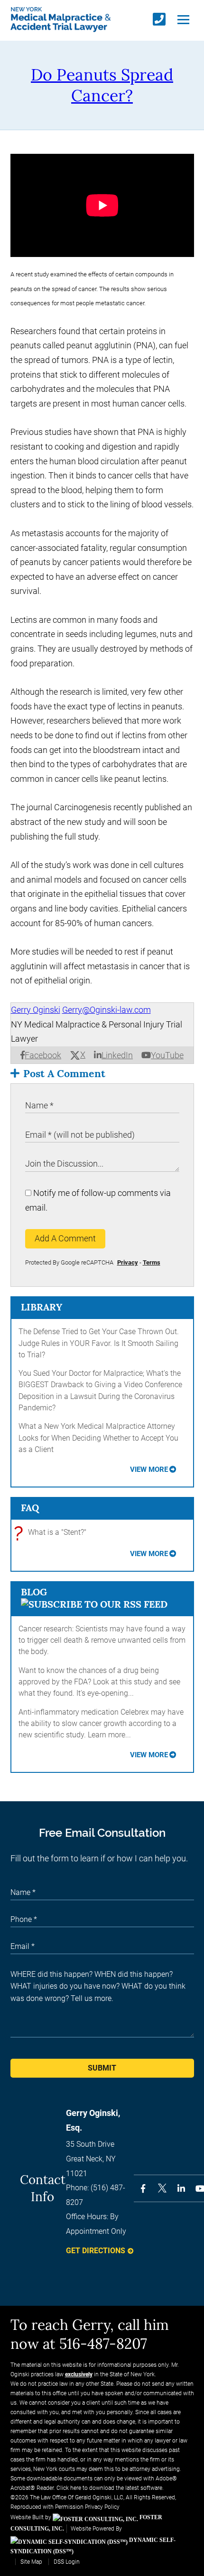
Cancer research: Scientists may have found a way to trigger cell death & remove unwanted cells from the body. (102, 1640)
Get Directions (96, 2251)
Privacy (128, 1262)
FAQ (30, 1508)
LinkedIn (117, 1055)
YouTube (167, 1055)
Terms (152, 1262)
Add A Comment (65, 1238)
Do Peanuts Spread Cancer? (102, 85)
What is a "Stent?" (52, 1533)
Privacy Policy (102, 2507)
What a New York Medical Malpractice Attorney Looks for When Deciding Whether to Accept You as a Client (98, 1438)
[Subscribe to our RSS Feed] (94, 1604)
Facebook (43, 1055)
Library (42, 1307)
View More (149, 1469)
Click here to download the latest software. (110, 2488)
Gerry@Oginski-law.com (107, 1010)
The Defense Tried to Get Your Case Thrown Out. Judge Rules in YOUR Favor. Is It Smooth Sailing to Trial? (99, 1343)
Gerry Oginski (36, 1010)
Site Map (31, 2562)
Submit (102, 2068)
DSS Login (67, 2562)
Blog (34, 1592)
